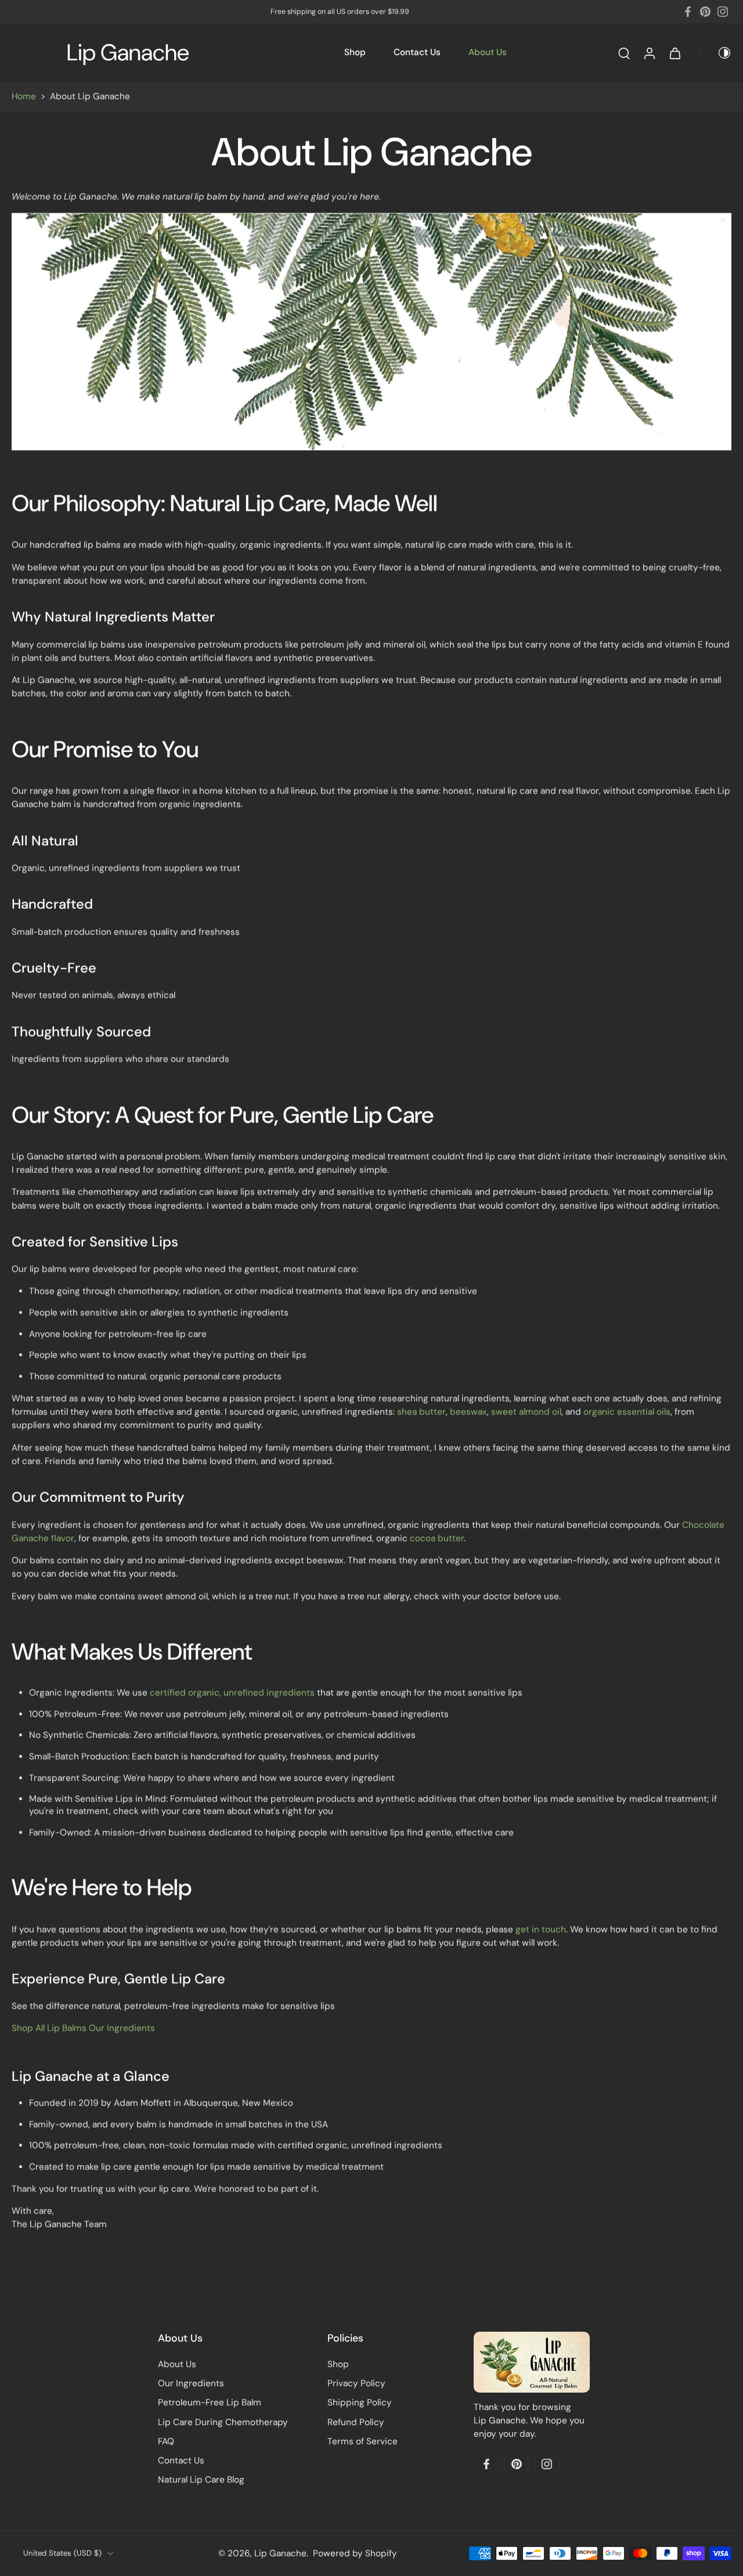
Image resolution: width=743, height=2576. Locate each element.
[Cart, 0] (675, 53)
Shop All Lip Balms (49, 2028)
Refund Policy (356, 2422)
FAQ (166, 2441)
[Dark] (716, 53)
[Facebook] (688, 12)
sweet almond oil (526, 1412)
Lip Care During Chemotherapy (223, 2422)
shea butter (421, 1412)
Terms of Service (363, 2441)
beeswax (468, 1412)
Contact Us (417, 52)
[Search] (624, 53)
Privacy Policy (356, 2383)
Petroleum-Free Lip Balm (210, 2402)
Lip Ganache (280, 2553)
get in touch (541, 1929)
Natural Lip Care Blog (201, 2480)
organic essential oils (627, 1412)
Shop (355, 52)
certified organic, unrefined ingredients (232, 1693)
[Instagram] (723, 12)
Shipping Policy (360, 2402)
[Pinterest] (705, 12)
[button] (225, 2338)
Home (24, 96)
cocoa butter (437, 1538)
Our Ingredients (122, 2028)
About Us (488, 52)
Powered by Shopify (355, 2553)
